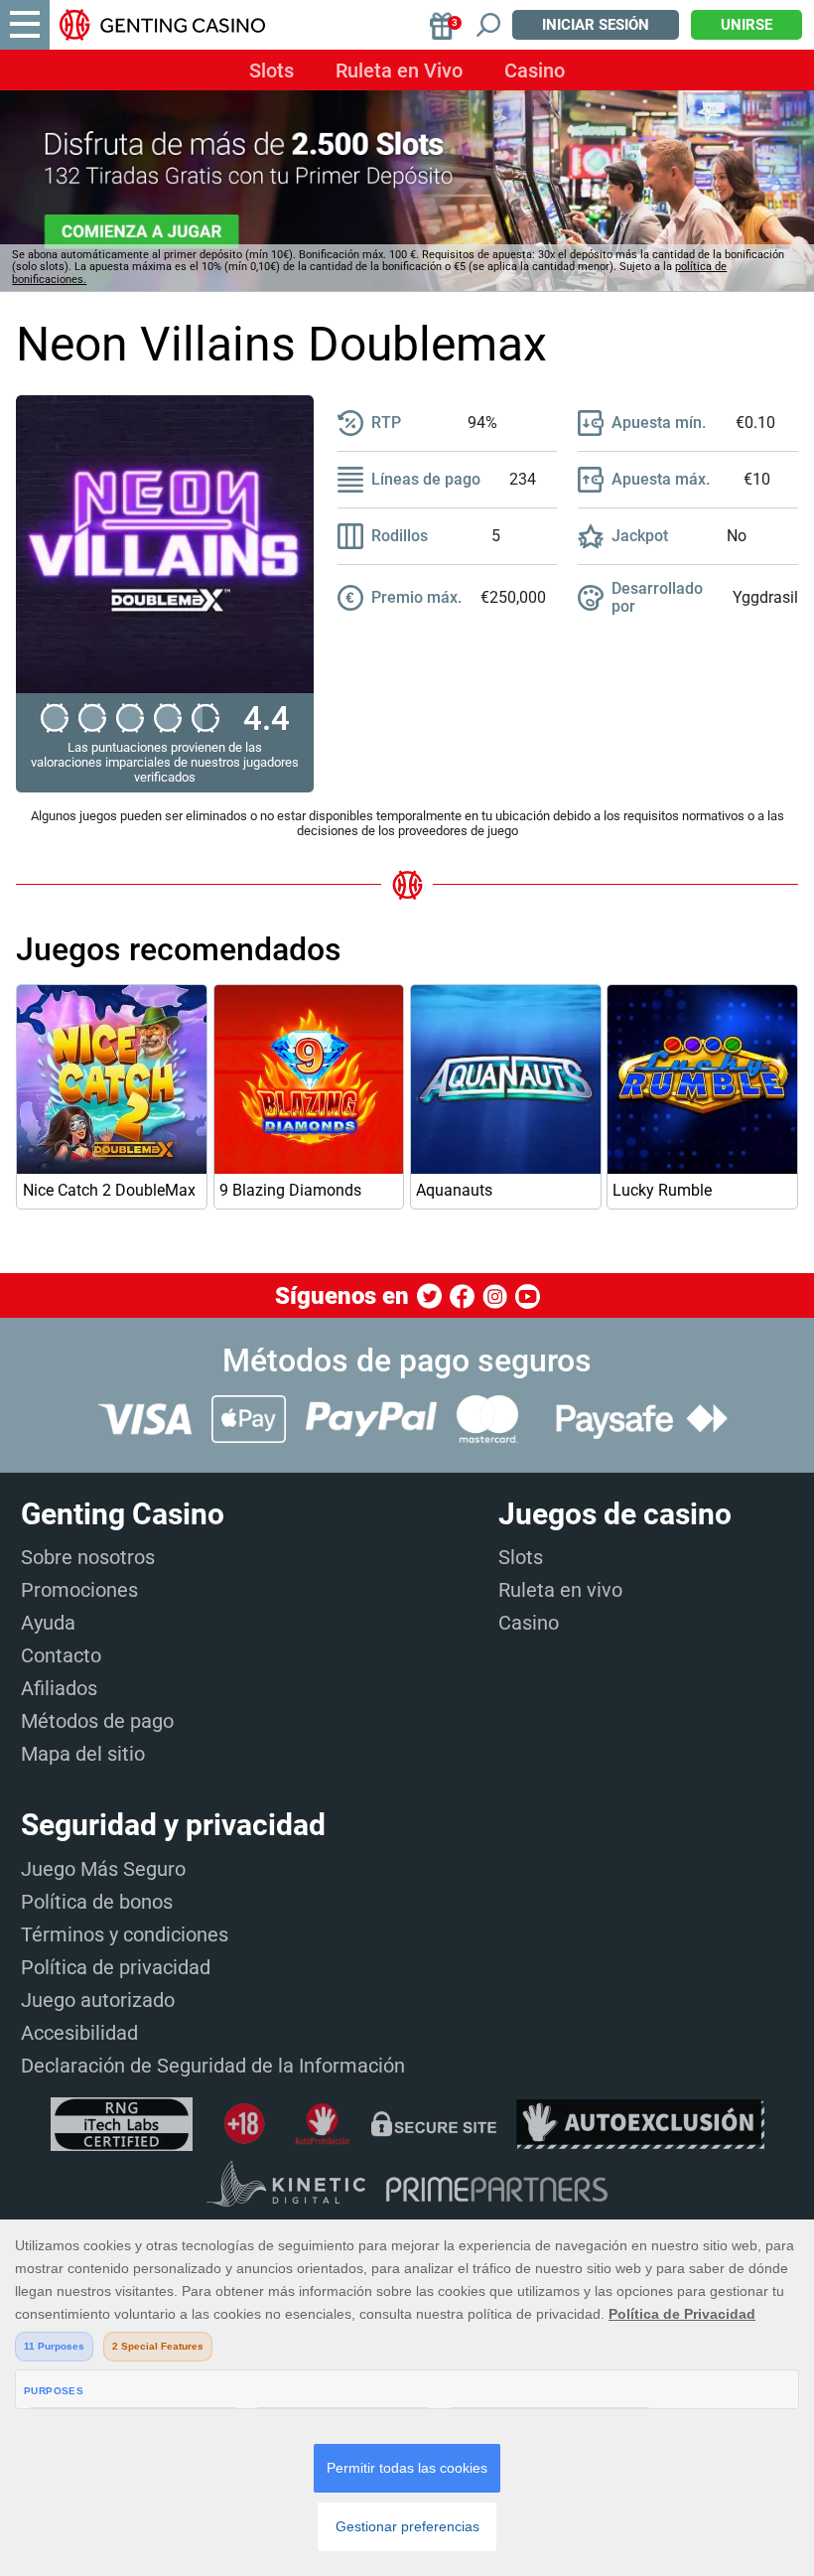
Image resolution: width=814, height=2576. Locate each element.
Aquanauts (454, 1190)
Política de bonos (97, 1902)
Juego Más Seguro (103, 1869)
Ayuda (48, 1623)
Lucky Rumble (662, 1190)
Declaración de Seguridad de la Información (213, 2066)
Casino (535, 71)
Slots (271, 71)
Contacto (61, 1655)
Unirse (746, 25)
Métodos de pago (97, 1721)
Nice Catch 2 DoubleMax (109, 1190)
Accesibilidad (79, 2033)
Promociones (79, 1590)
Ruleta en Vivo (399, 71)
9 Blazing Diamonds (290, 1190)
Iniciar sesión (596, 25)
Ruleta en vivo (560, 1590)
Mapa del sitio (83, 1754)
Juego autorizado (98, 2000)
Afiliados (59, 1688)
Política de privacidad (116, 1967)
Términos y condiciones (125, 1934)
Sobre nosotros (88, 1557)
